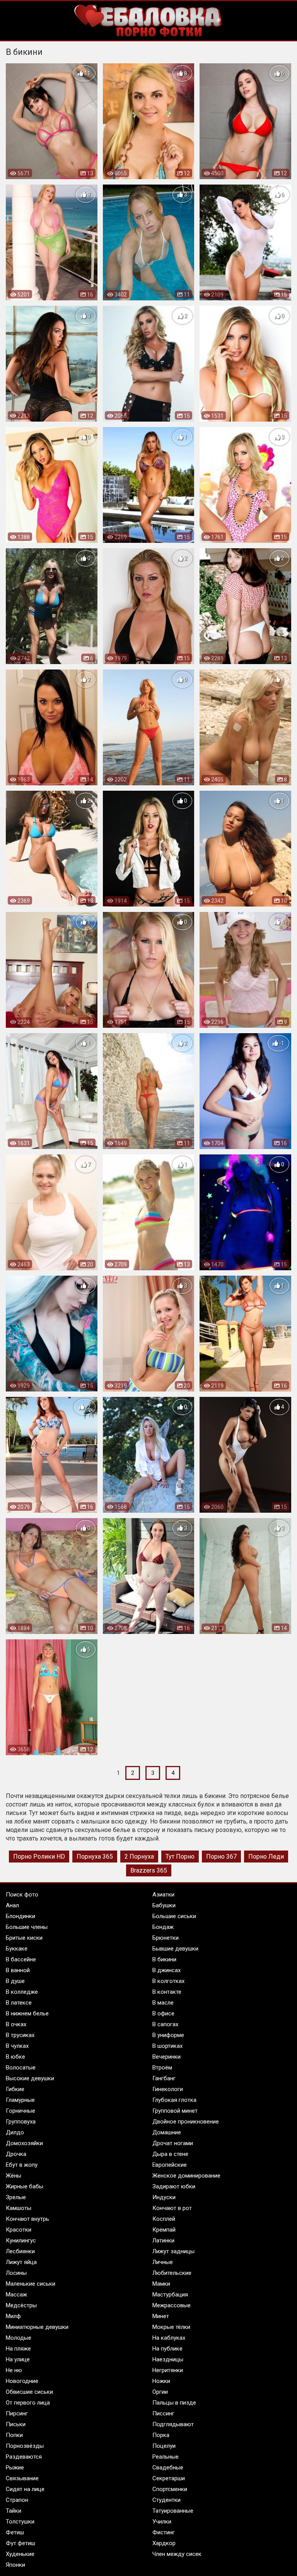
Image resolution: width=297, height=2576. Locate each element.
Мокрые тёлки (171, 2327)
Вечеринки (166, 2057)
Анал (12, 1905)
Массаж (16, 2295)
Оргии (160, 2392)
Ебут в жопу (22, 2165)
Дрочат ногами (173, 2143)
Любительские (172, 2273)
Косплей (164, 2219)
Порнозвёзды (25, 2446)
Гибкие (15, 2089)
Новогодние (22, 2381)
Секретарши (169, 2478)
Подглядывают (173, 2424)
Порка (161, 2435)
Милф (13, 2316)
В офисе (163, 2013)
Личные (163, 2262)
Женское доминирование (186, 2176)
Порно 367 (221, 1857)
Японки (15, 2565)
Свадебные (168, 2468)
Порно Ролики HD (39, 1857)
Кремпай (164, 2230)
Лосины (16, 2273)
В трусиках (20, 2035)
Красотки (19, 2230)
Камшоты (19, 2208)
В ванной (18, 1970)
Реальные (166, 2457)
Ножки (161, 2381)
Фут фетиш (20, 2543)
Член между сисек (177, 2554)
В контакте (167, 1992)
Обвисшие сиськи (29, 2392)
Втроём (162, 2068)
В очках (16, 2024)
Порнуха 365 (95, 1857)
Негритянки (168, 2370)
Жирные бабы (25, 2186)
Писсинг (163, 2413)
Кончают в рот (172, 2208)
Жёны (14, 2176)
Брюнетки (166, 1938)
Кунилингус (21, 2240)
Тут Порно (180, 1857)
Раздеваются (24, 2457)
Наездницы (168, 2359)
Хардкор (164, 2543)
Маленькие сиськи (31, 2284)
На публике (167, 2349)
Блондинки (20, 1916)
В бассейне (21, 1959)
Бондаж (163, 1927)
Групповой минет (175, 2111)
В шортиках (167, 2046)
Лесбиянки (20, 2251)
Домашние (167, 2132)
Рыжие (15, 2468)
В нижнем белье (27, 2013)
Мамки (161, 2284)
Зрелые (16, 2197)
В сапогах (165, 2024)
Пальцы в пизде (174, 2403)
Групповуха (21, 2122)
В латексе (19, 2003)
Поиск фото (22, 1895)
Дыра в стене (170, 2154)
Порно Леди (266, 1857)
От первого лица (28, 2403)
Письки (16, 2424)
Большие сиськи (174, 1916)
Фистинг (164, 2532)
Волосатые (21, 2068)
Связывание (22, 2478)
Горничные (20, 2111)
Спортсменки (170, 2489)
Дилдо (15, 2132)
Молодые (19, 2338)
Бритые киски (24, 1938)
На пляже (18, 2349)
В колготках (168, 1981)
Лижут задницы (173, 2251)
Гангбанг (164, 2078)
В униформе (168, 2035)
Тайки (14, 2511)
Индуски (164, 2197)
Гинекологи (168, 2089)
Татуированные (173, 2511)
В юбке (15, 2057)
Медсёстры (21, 2305)
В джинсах (166, 1970)
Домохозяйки (24, 2143)
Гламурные (20, 2100)
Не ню (14, 2370)
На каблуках (169, 2338)
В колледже (22, 1992)
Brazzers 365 (149, 1870)
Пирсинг (17, 2413)
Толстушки (20, 2522)
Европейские (170, 2165)
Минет (161, 2316)
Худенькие (20, 2554)
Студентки (166, 2500)
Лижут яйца (21, 2262)
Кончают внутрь (27, 2219)
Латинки (163, 2240)
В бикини (164, 1959)
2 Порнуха (139, 1857)
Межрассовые (172, 2305)
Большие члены (27, 1927)
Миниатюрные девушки (37, 2327)
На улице (18, 2359)
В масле (163, 2003)
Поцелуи (164, 2446)
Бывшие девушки (175, 1949)
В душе (15, 1981)
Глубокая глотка (174, 2100)
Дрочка (16, 2154)
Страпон (17, 2500)
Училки (162, 2522)
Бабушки (164, 1905)
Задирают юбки (174, 2186)
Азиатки (163, 1895)
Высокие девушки (30, 2078)
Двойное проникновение (186, 2122)
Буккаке (17, 1949)
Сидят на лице (25, 2489)
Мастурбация (170, 2295)
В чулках (17, 2046)
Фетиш (15, 2532)
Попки (14, 2435)
